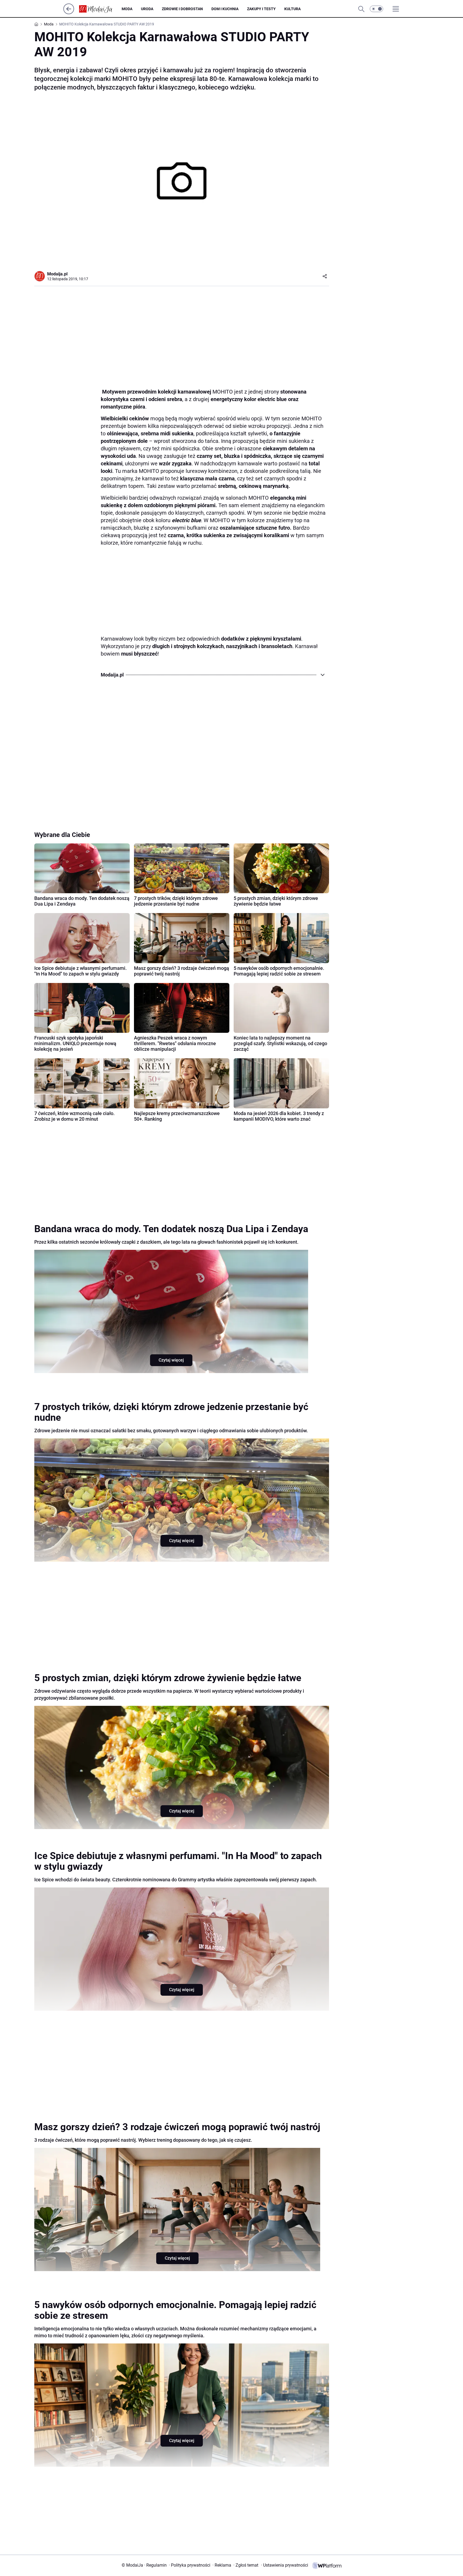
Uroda (147, 9)
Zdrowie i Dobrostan (182, 9)
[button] (376, 9)
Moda (127, 9)
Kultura (292, 9)
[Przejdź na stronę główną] (69, 13)
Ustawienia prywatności (285, 2565)
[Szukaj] (361, 9)
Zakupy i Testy (261, 9)
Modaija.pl (57, 274)
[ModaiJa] (100, 9)
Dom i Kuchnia (225, 9)
